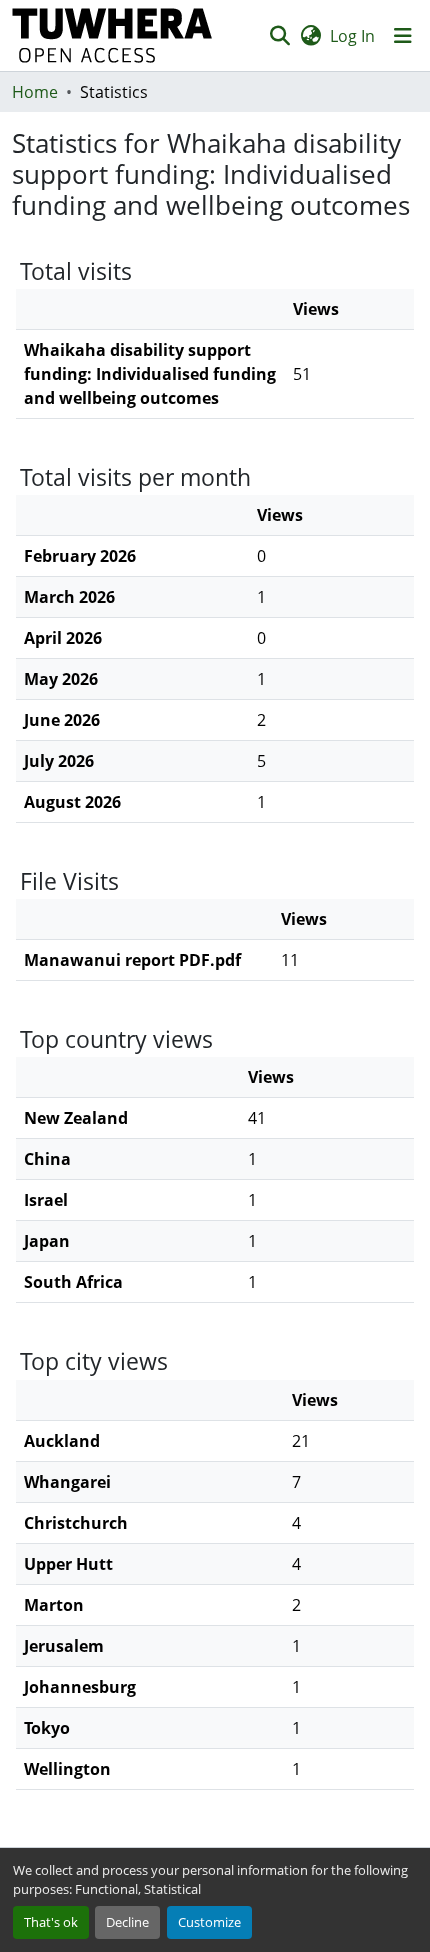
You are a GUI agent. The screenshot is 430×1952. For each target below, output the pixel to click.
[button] (112, 35)
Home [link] (35, 92)
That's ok (51, 1922)
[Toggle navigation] (403, 36)
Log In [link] (352, 36)
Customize (209, 1922)
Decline (127, 1922)
